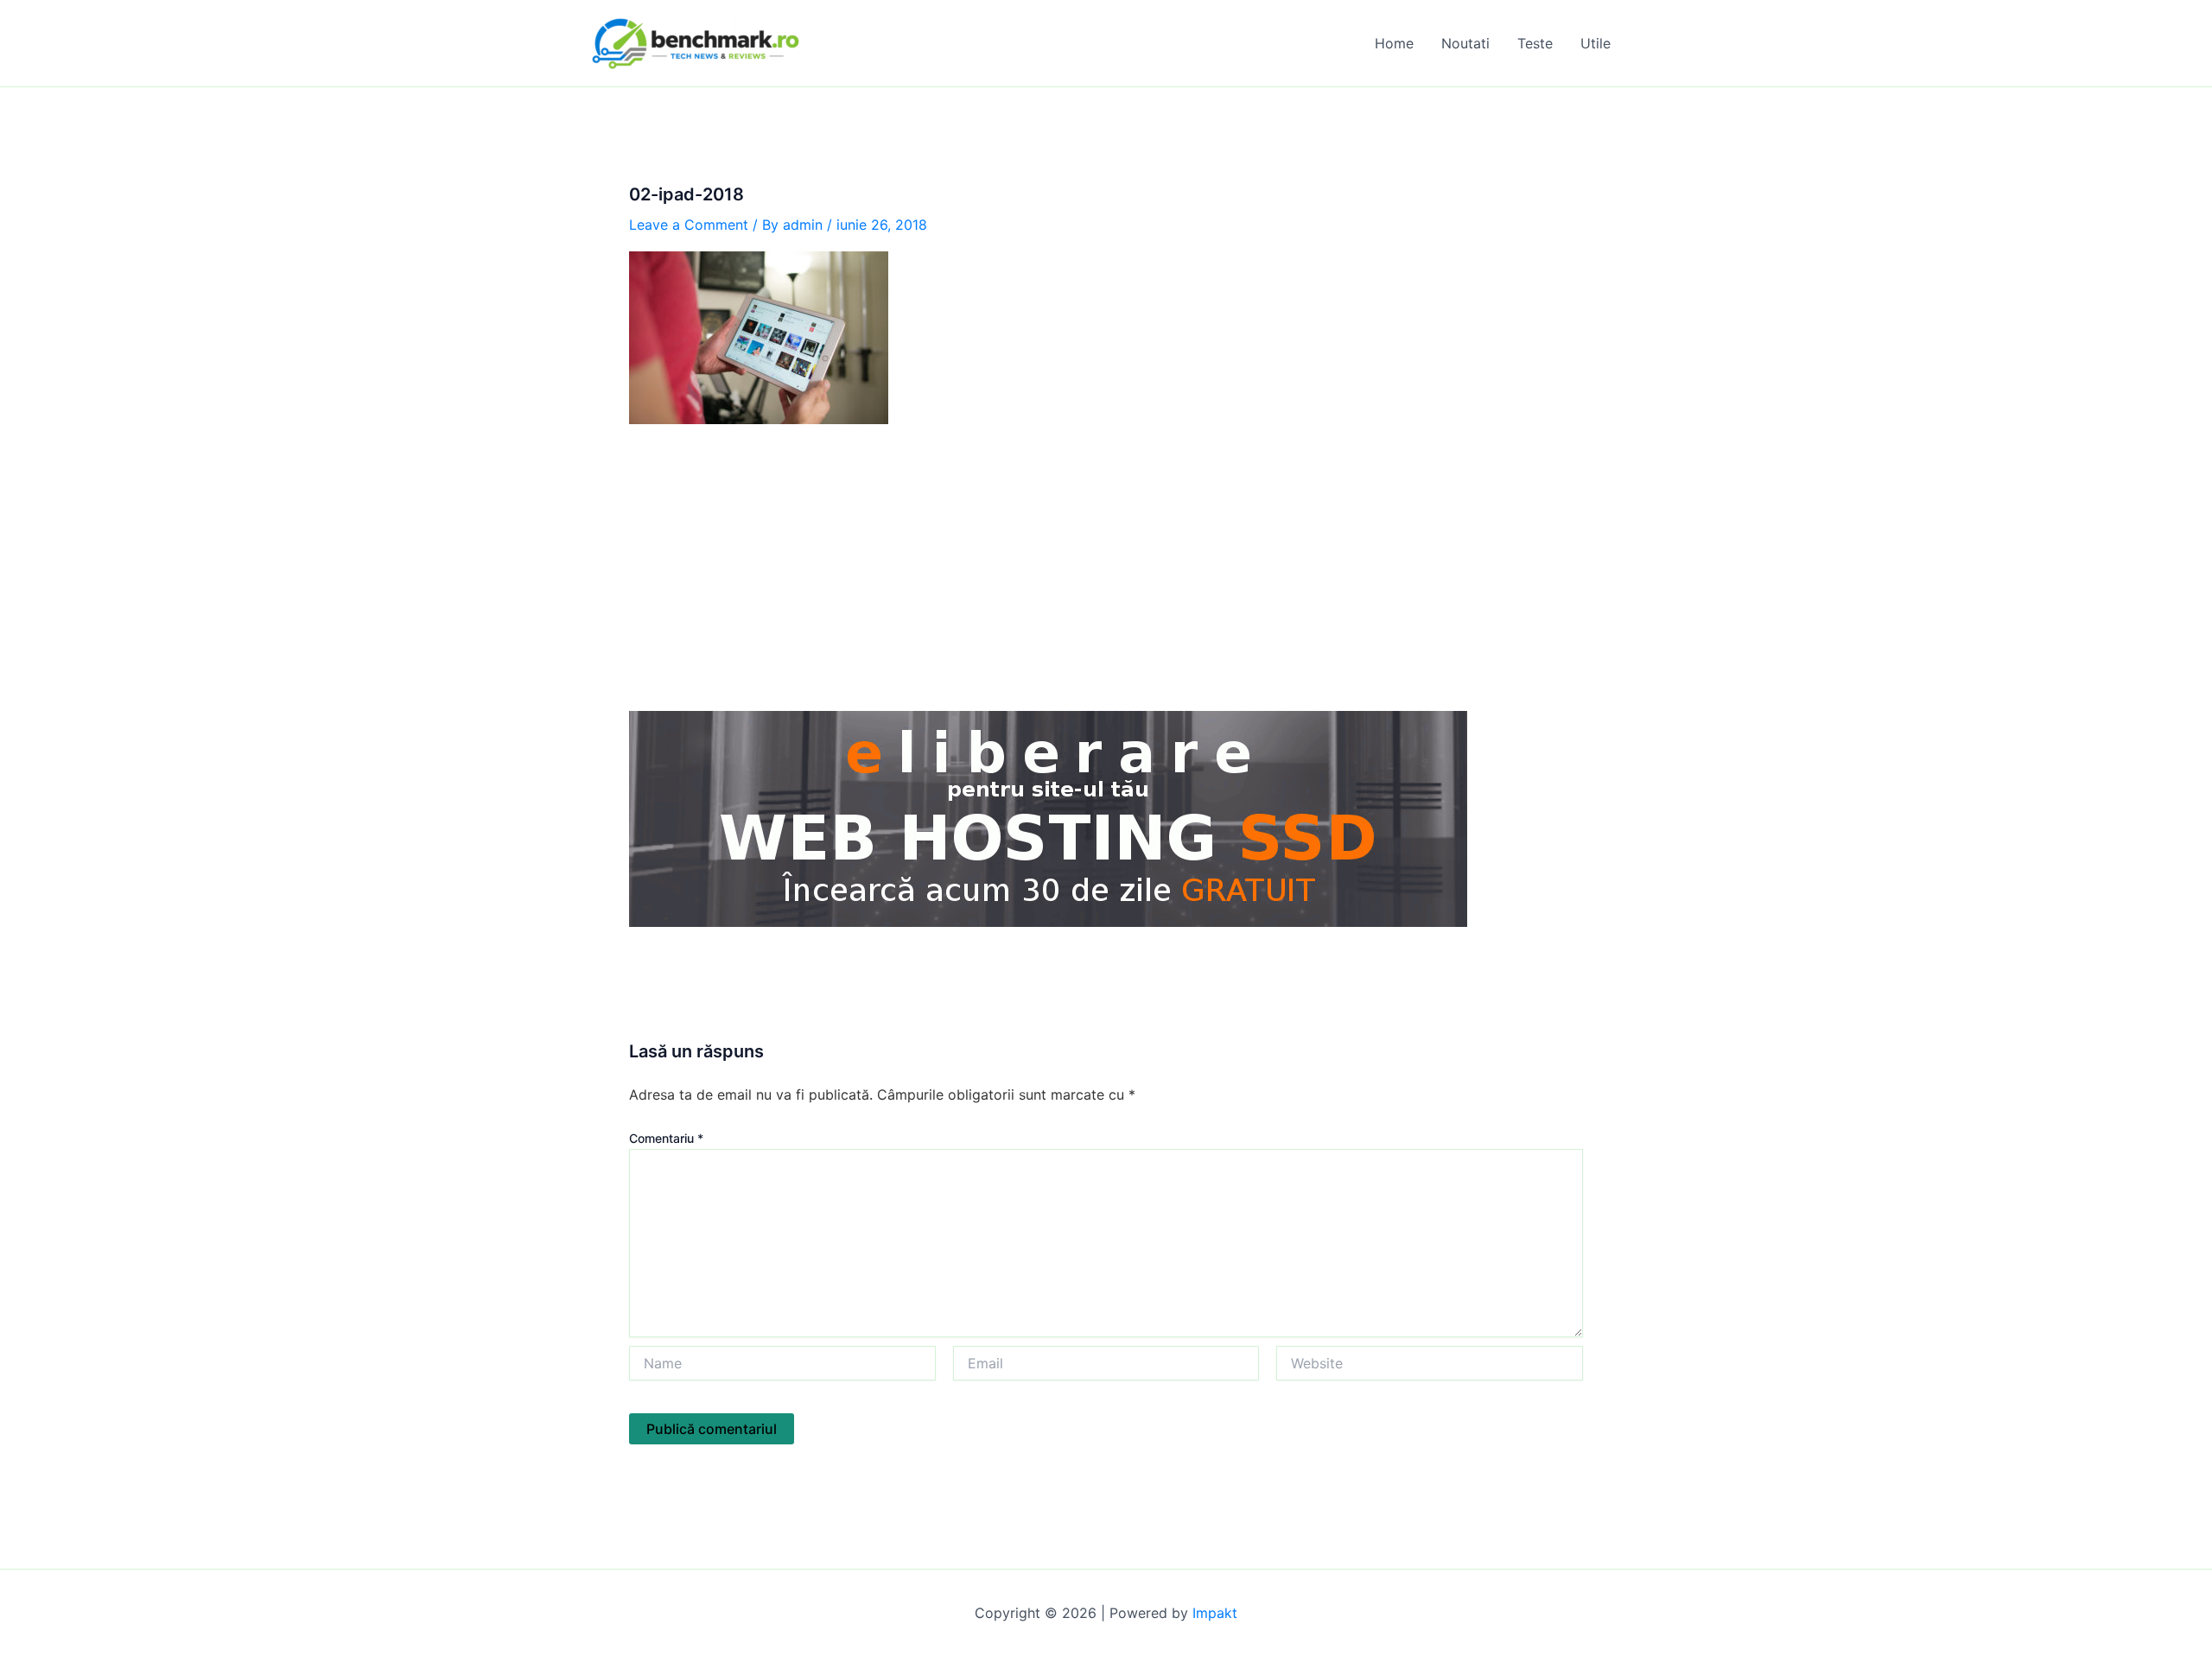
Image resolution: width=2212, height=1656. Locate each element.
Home (1394, 43)
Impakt (1215, 1613)
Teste (1535, 43)
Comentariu (666, 1138)
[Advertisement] (1106, 568)
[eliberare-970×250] (1048, 817)
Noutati (1465, 43)
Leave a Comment (689, 225)
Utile (1595, 43)
